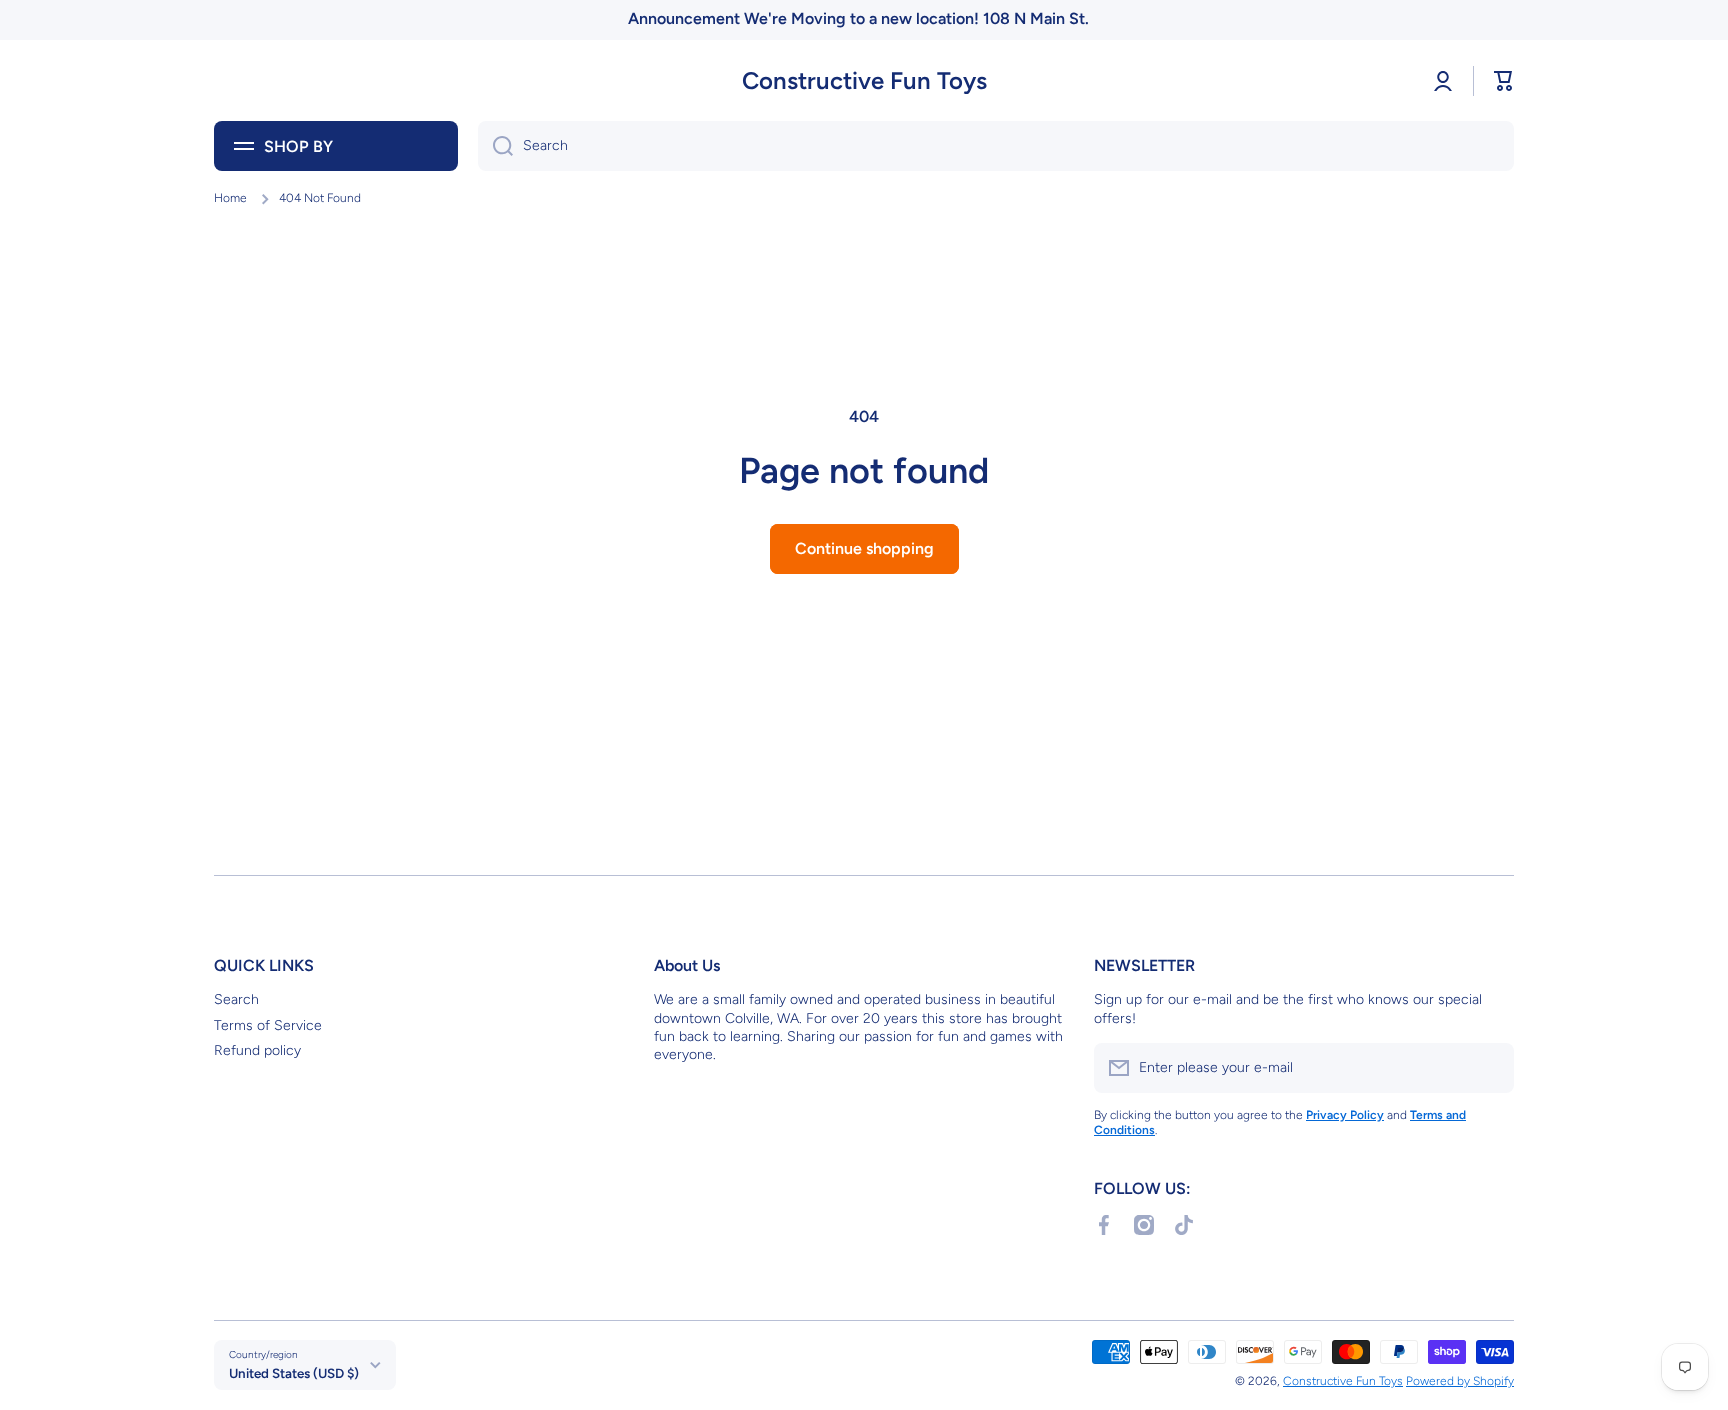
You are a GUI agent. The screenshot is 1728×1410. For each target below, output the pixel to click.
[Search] (495, 146)
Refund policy (257, 1050)
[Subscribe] (1489, 1068)
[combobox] (996, 146)
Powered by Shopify (1460, 1381)
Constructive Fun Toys (1343, 1381)
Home (230, 198)
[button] (1504, 81)
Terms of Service (268, 1025)
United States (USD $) (294, 1373)
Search (236, 999)
